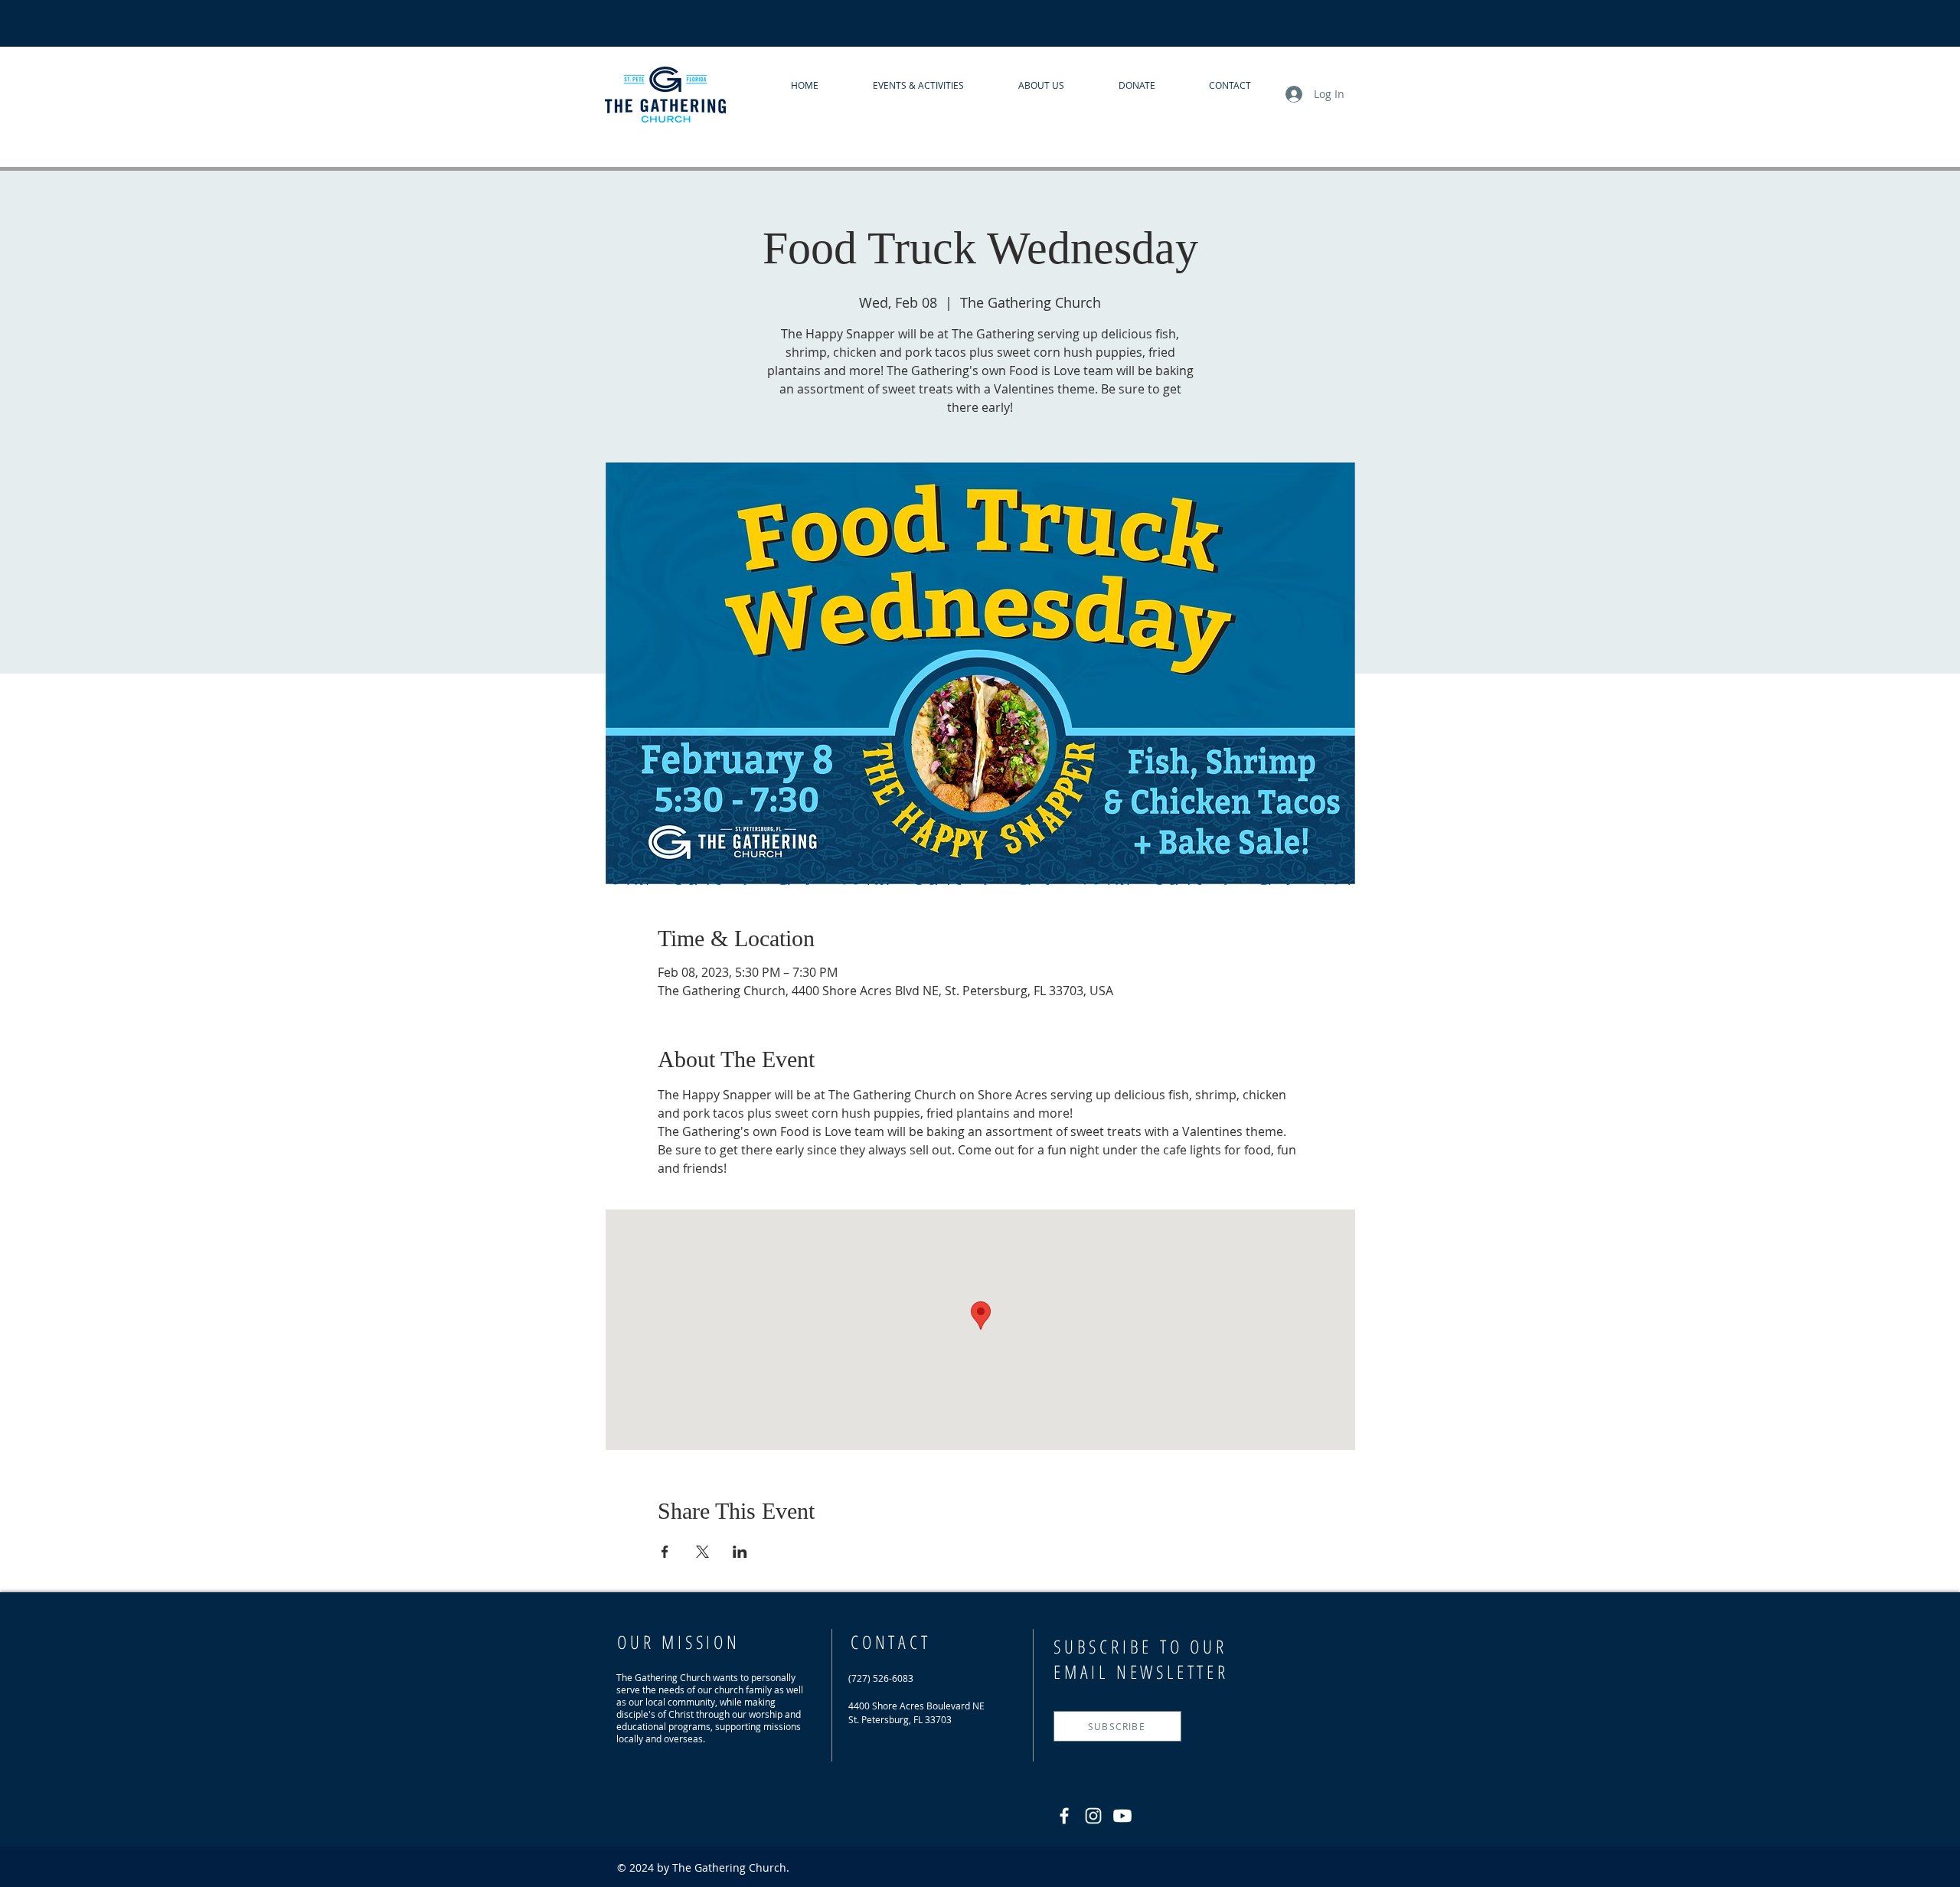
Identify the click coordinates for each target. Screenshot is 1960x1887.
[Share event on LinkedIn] (740, 1552)
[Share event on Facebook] (665, 1552)
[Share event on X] (702, 1552)
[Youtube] (1122, 1816)
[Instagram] (1093, 1816)
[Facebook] (1064, 1816)
